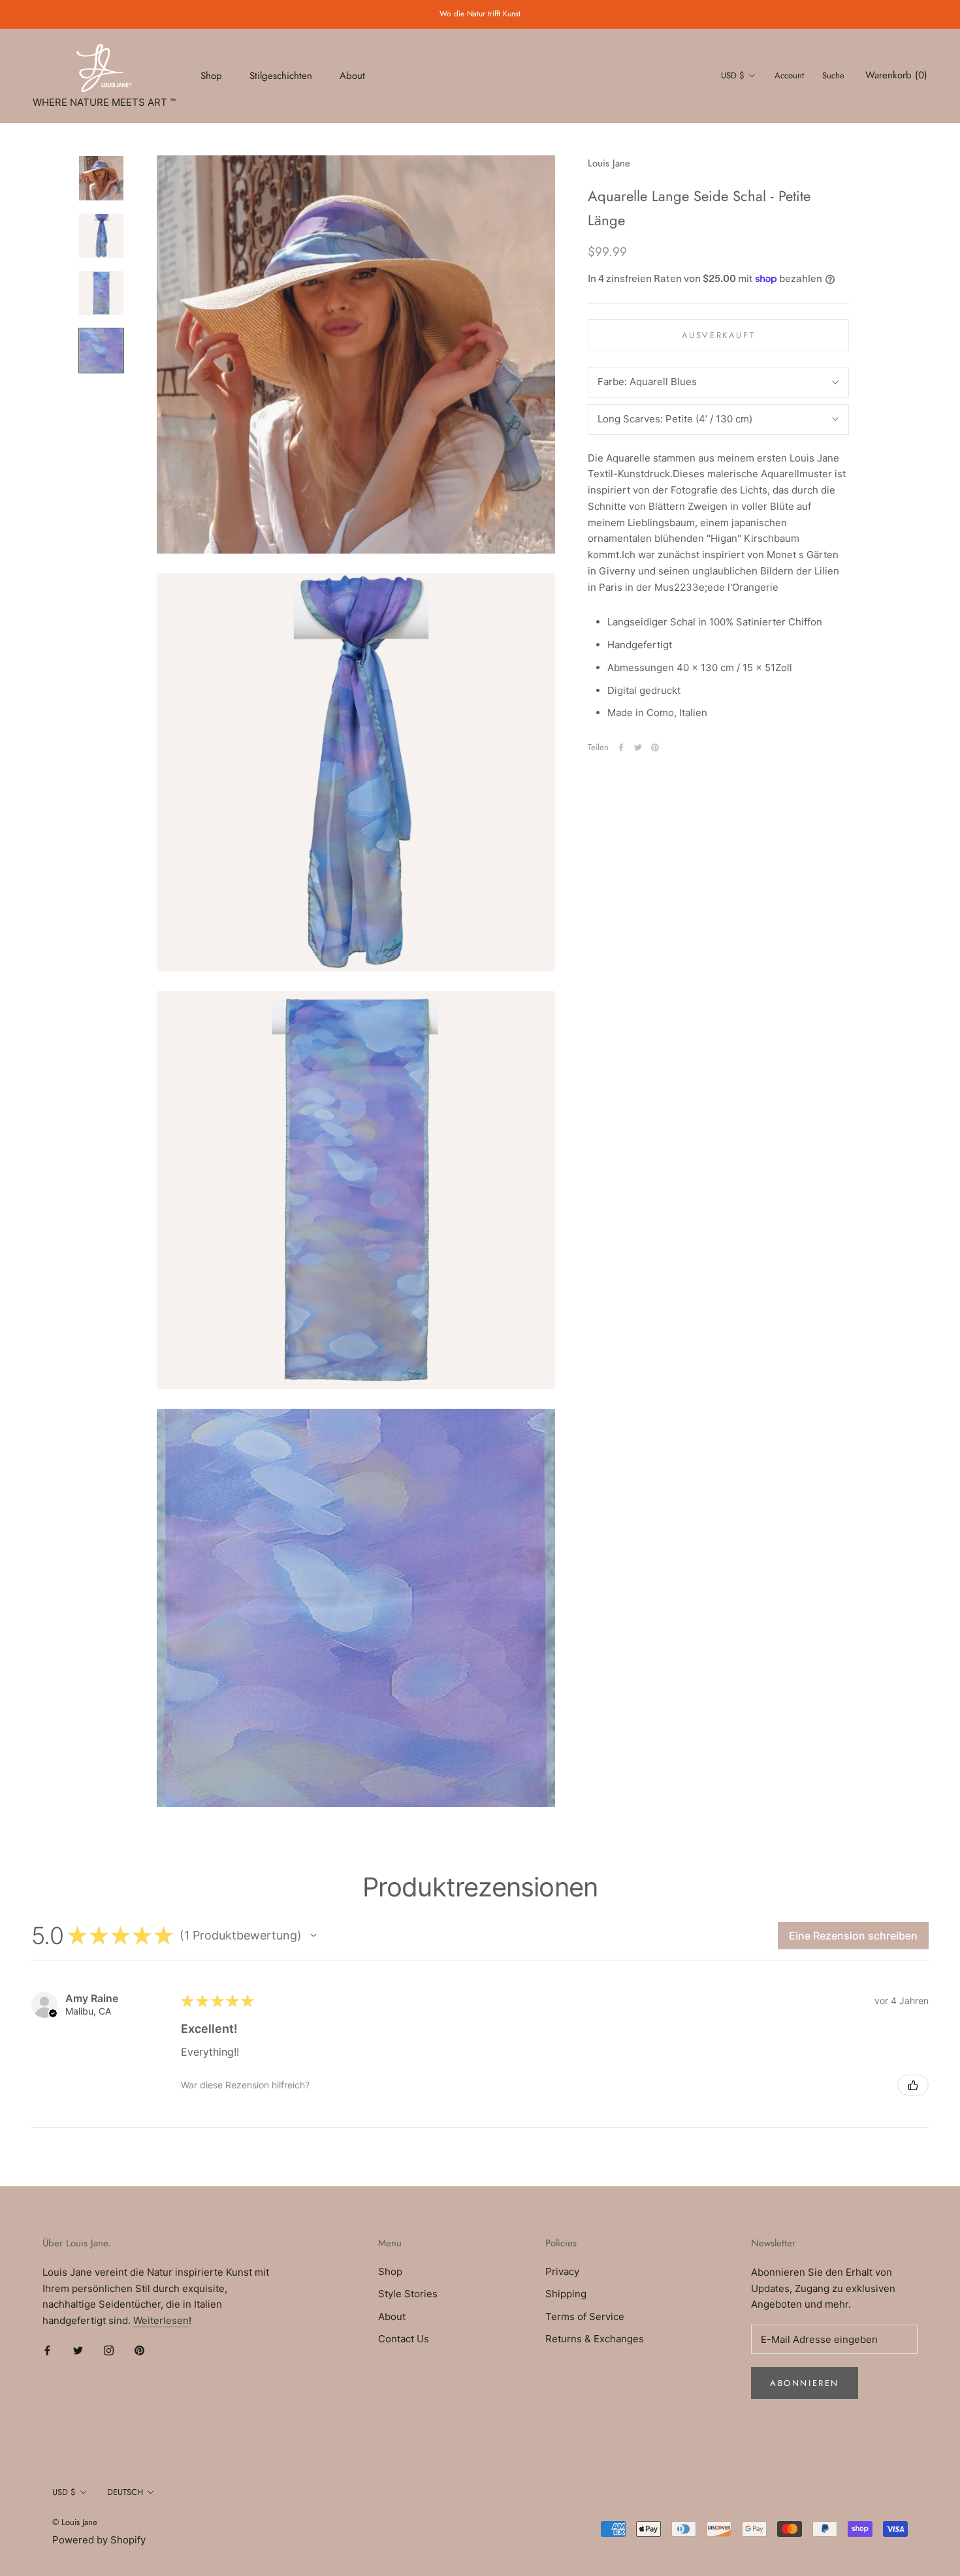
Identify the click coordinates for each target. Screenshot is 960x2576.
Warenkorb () (896, 75)
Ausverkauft (719, 335)
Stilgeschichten (281, 75)
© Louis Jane (75, 2522)
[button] (313, 1936)
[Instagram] (109, 2350)
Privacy (562, 2271)
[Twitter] (638, 747)
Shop (211, 75)
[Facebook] (621, 747)
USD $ (733, 75)
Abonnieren (805, 2383)
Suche (833, 75)
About (352, 75)
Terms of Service (585, 2317)
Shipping (566, 2294)
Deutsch (125, 2492)
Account (789, 75)
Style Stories (408, 2294)
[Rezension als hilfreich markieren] (913, 2085)
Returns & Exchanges (595, 2339)
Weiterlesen (161, 2320)
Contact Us (404, 2339)
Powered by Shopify (99, 2540)
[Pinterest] (655, 747)
